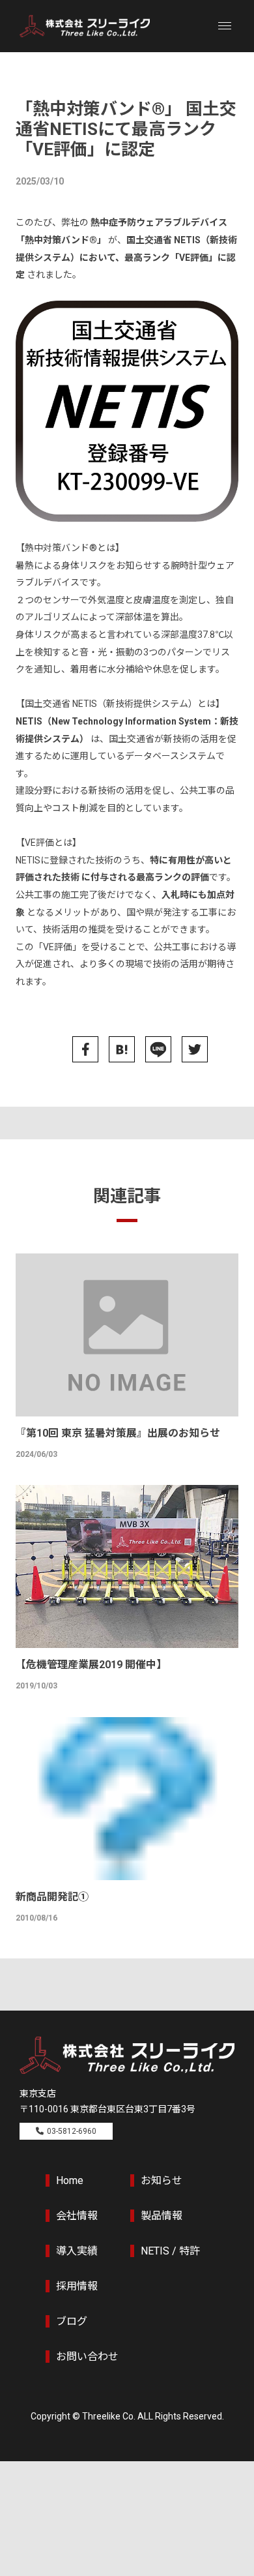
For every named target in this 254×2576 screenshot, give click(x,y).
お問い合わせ (87, 2357)
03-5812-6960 (72, 2131)
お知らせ (162, 2180)
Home (70, 2180)
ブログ (72, 2321)
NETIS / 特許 (170, 2251)
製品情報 (162, 2216)
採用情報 (77, 2286)
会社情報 (77, 2216)
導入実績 (77, 2251)
